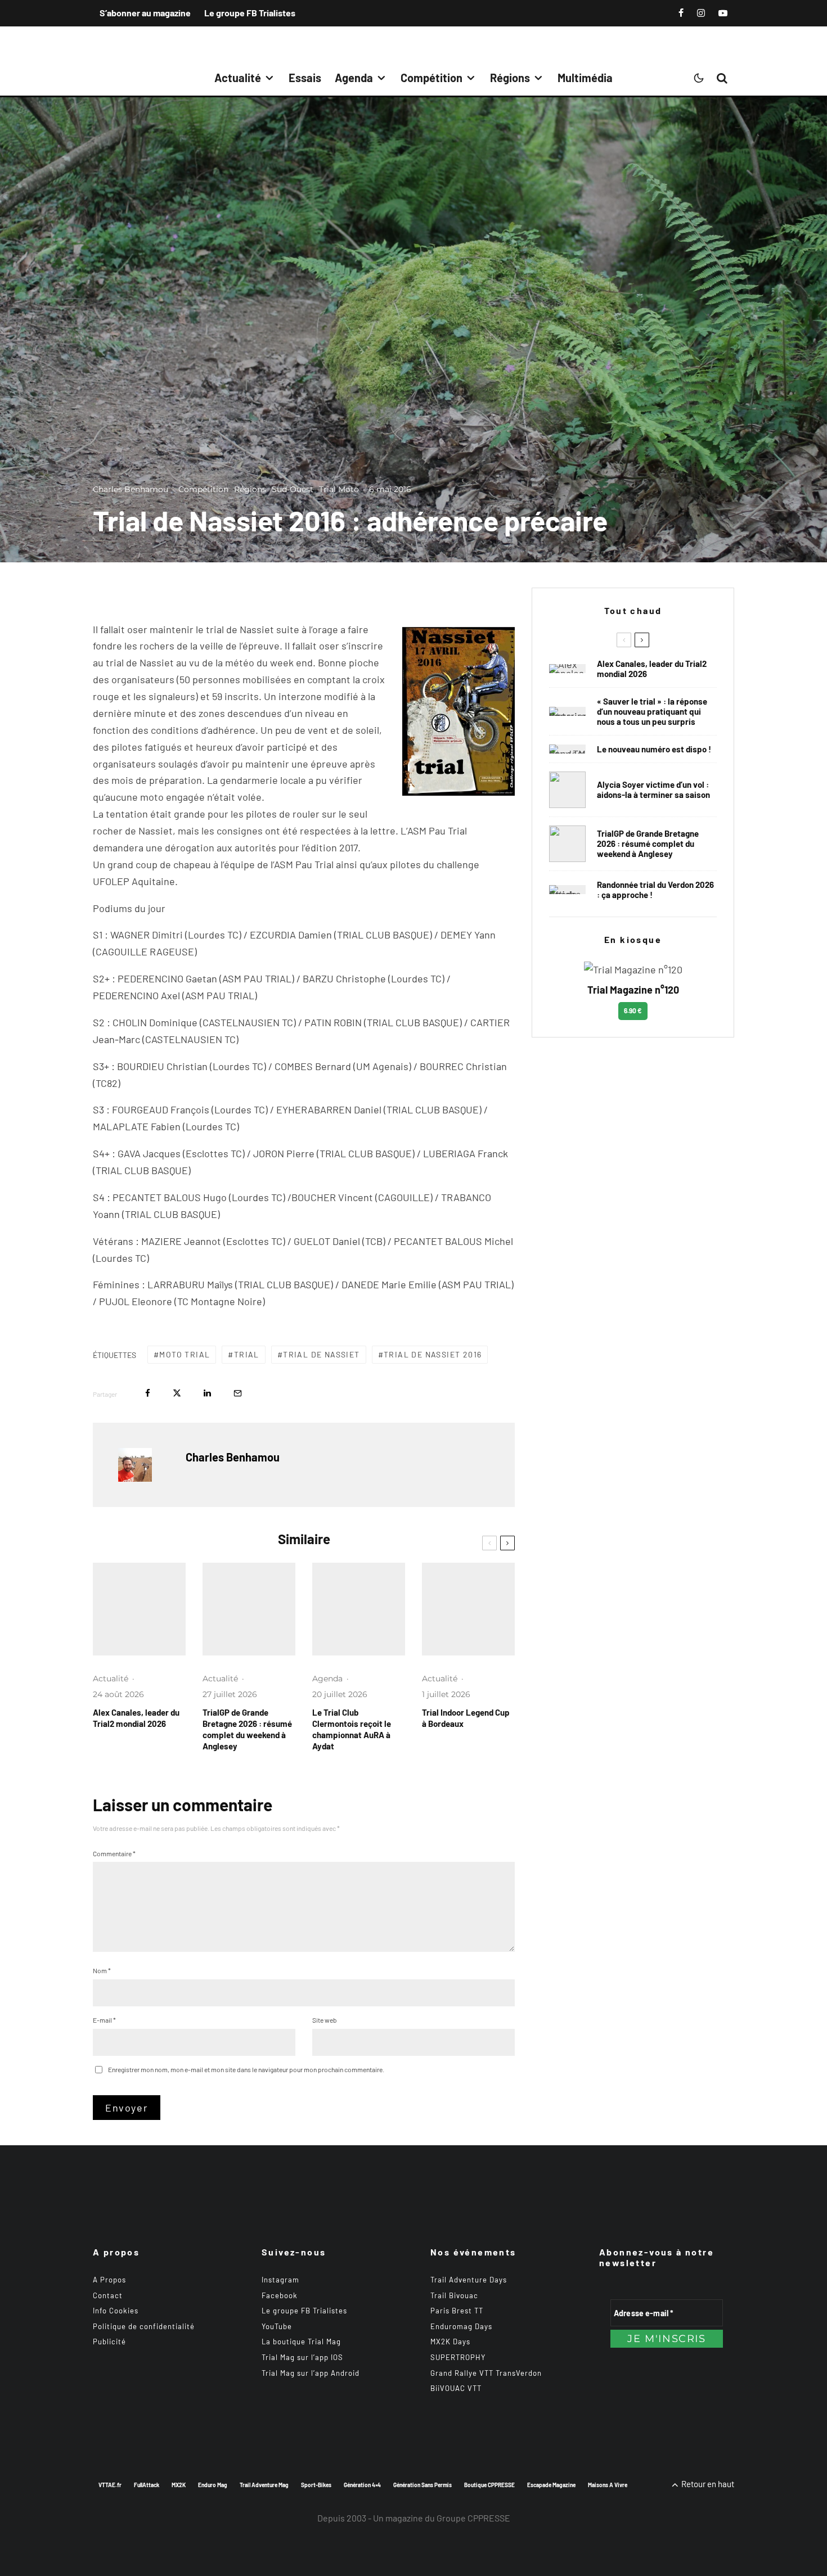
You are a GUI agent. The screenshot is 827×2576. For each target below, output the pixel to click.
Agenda (354, 78)
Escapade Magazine (551, 2485)
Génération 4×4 (362, 2485)
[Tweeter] (177, 1393)
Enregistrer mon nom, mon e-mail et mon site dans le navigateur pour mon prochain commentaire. (246, 2069)
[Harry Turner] (249, 1609)
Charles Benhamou (131, 489)
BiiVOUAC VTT (456, 2388)
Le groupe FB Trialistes (250, 13)
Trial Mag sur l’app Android (311, 2373)
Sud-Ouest (293, 489)
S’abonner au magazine (145, 13)
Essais (305, 78)
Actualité (238, 78)
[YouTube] (723, 13)
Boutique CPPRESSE (489, 2485)
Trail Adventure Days (469, 2280)
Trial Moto (339, 489)
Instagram (280, 2280)
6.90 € (633, 1010)
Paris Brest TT (457, 2311)
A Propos (109, 2280)
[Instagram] (701, 13)
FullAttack (147, 2485)
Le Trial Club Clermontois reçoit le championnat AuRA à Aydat (352, 1729)
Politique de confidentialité (144, 2326)
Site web (325, 2020)
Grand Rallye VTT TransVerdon (486, 2373)
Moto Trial (185, 1354)
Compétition (432, 78)
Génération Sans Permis (423, 2485)
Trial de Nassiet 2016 (433, 1354)
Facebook (280, 2295)
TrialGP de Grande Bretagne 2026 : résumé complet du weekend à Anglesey (247, 1729)
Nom (102, 1970)
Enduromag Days (461, 2326)
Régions (510, 78)
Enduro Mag (213, 2485)
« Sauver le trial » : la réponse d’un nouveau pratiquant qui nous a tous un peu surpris (652, 711)
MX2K (179, 2485)
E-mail (104, 2020)
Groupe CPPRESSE (473, 2518)
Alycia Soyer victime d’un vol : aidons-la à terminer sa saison (653, 790)
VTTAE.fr (110, 2485)
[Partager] (148, 1393)
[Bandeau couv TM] (567, 749)
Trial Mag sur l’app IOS (302, 2357)
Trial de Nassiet (321, 1354)
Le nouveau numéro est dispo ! (654, 749)
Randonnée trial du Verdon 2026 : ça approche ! (655, 890)
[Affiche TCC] (359, 1609)
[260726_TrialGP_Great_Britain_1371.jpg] (567, 790)
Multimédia (585, 78)
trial (247, 1354)
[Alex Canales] (139, 1609)
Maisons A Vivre (608, 2485)
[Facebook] (681, 13)
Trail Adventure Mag (264, 2485)
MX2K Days (450, 2342)
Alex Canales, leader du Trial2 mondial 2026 (136, 1718)
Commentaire (114, 1853)
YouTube (277, 2326)
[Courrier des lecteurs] (567, 711)
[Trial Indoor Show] (468, 1609)
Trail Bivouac (454, 2295)
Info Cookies (116, 2311)
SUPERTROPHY (458, 2357)
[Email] (238, 1393)
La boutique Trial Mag (301, 2342)
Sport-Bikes (316, 2485)
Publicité (109, 2342)
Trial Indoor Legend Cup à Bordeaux (466, 1718)
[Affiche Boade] (567, 890)
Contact (108, 2295)
